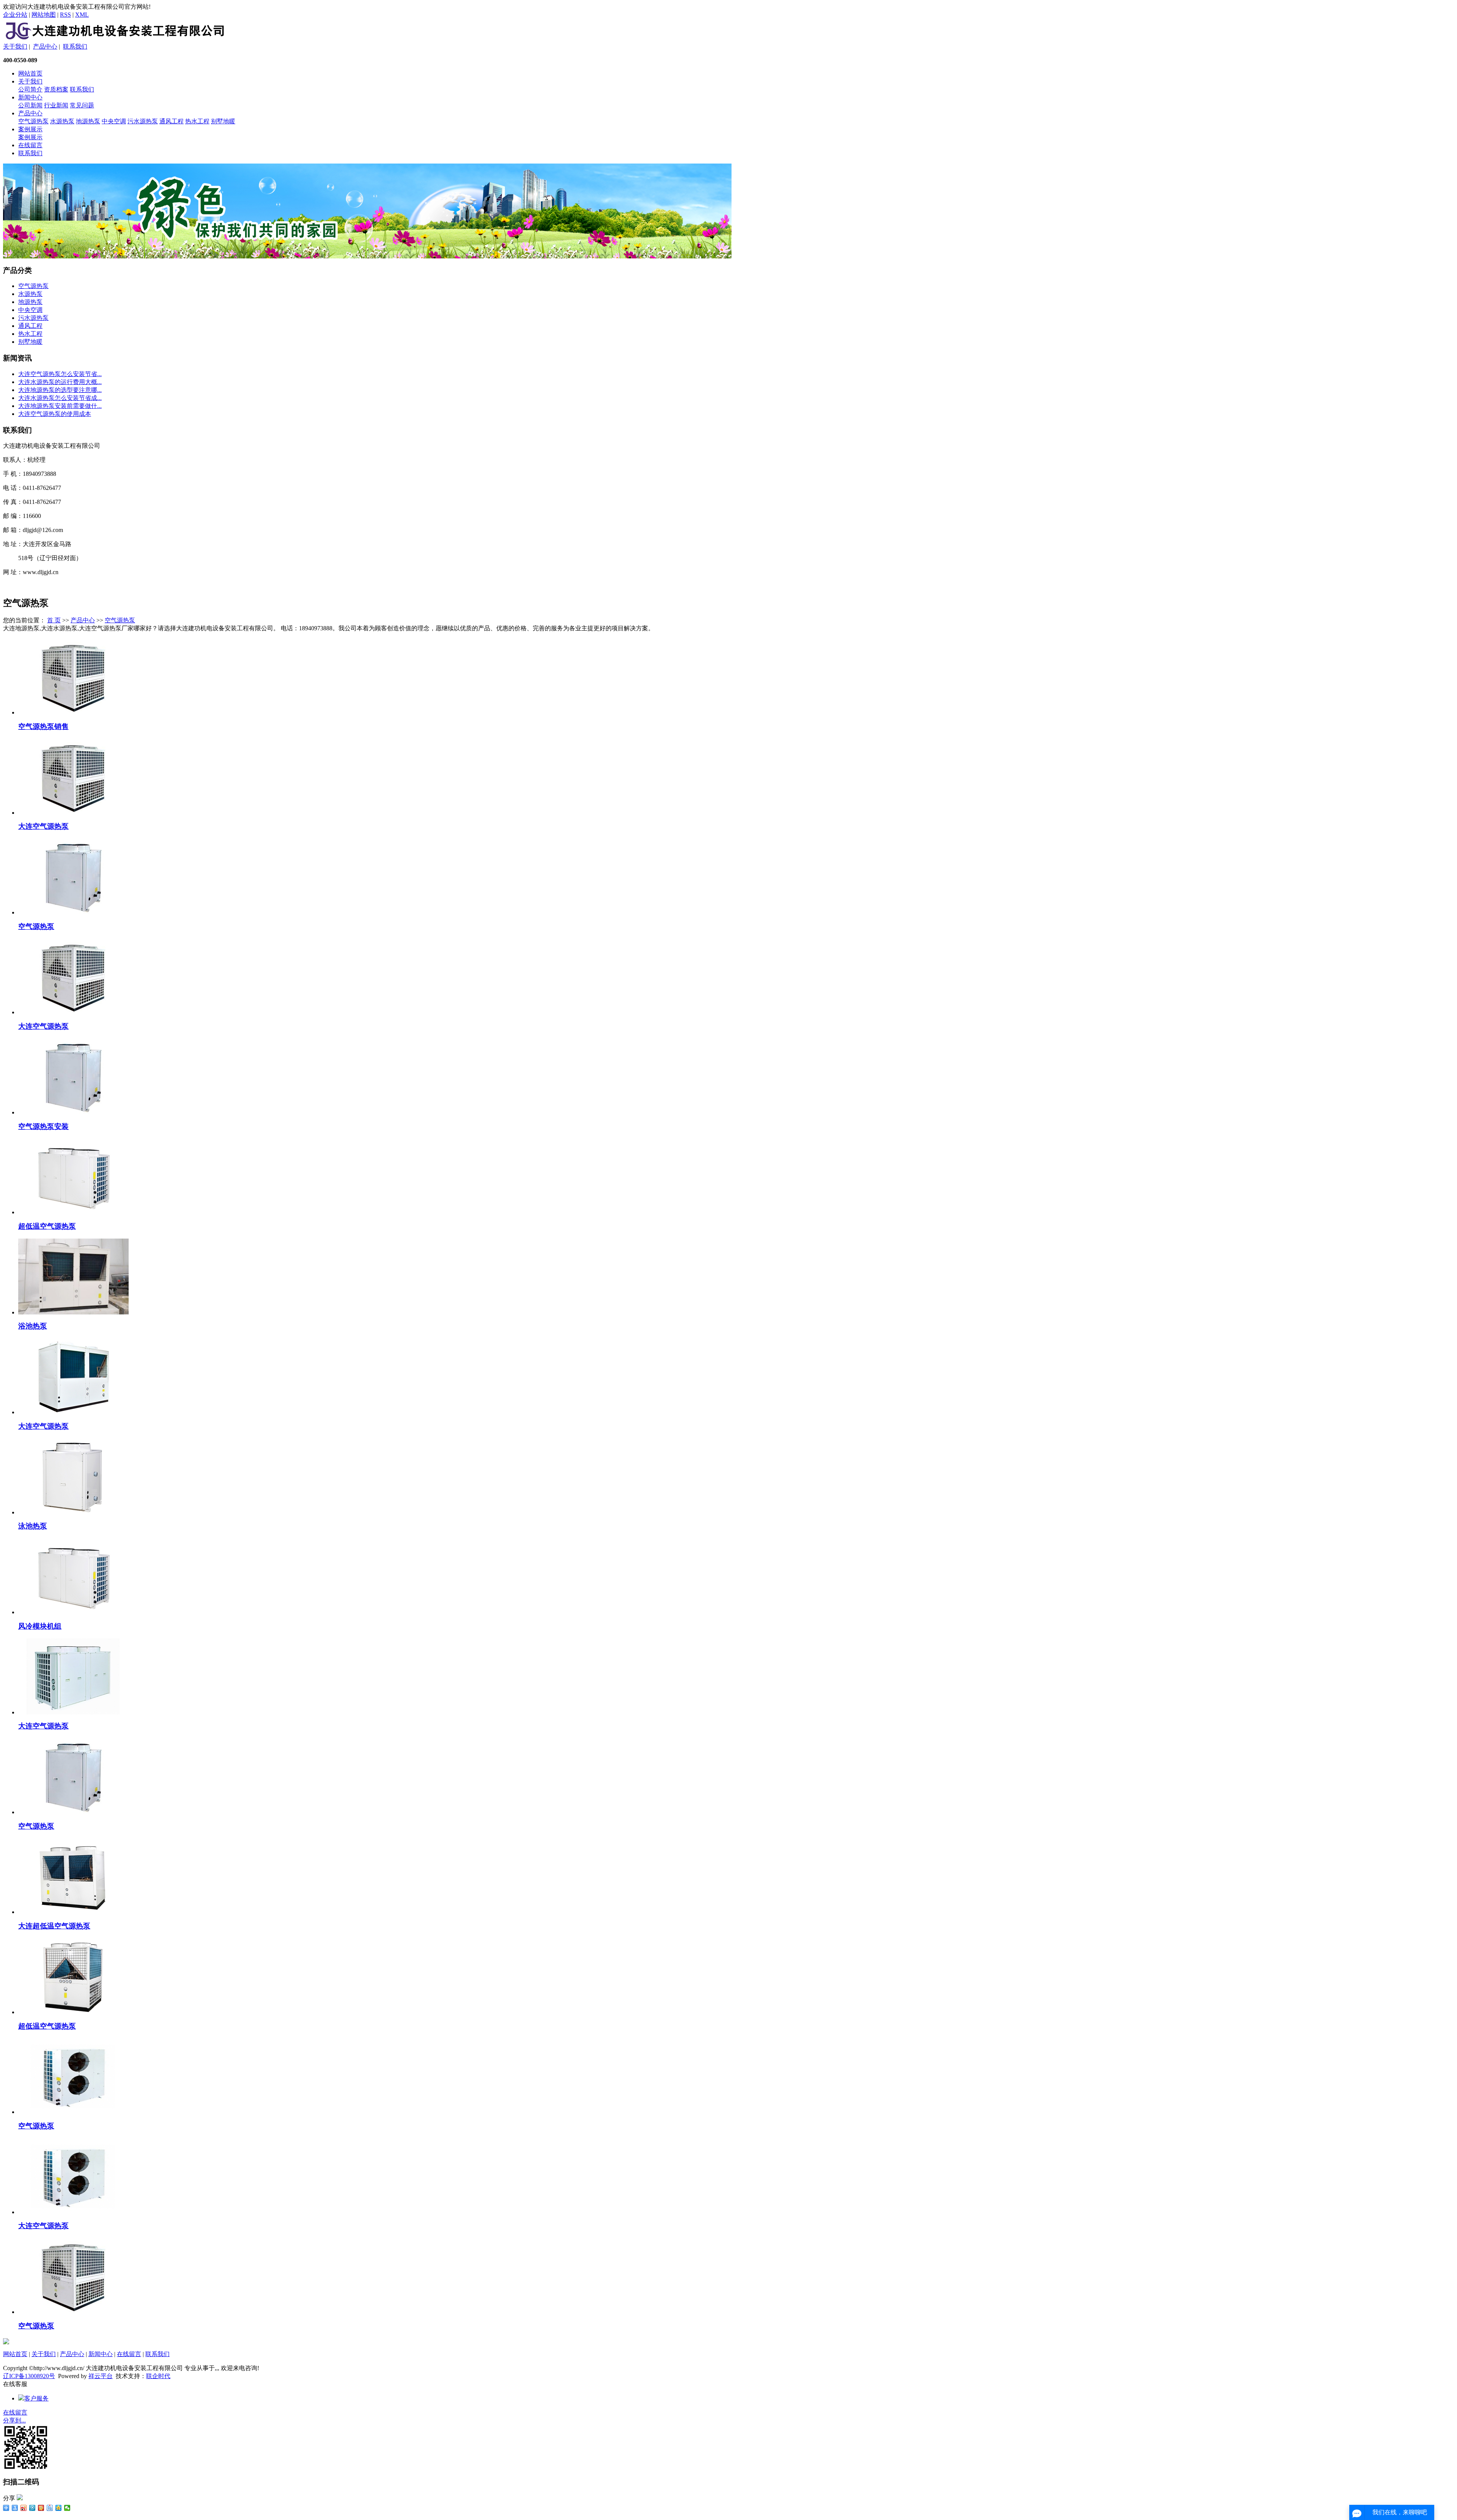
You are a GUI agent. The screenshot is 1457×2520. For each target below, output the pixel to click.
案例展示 (30, 129)
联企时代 (158, 2376)
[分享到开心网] (41, 2508)
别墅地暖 (223, 121)
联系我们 (75, 46)
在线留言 (30, 145)
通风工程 (172, 121)
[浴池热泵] (73, 1312)
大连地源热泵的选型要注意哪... (60, 390)
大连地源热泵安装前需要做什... (60, 406)
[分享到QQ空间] (59, 2508)
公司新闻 (30, 105)
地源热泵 (88, 121)
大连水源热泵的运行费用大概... (60, 382)
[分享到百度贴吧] (50, 2508)
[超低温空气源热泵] (73, 1212)
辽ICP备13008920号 (29, 2376)
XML (82, 15)
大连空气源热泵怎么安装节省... (60, 374)
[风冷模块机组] (73, 1612)
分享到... (14, 2420)
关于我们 (15, 46)
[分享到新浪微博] (24, 2508)
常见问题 (82, 105)
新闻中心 (30, 97)
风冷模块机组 (40, 1626)
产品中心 (45, 46)
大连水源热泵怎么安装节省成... (60, 398)
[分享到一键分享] (15, 2508)
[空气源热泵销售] (73, 712)
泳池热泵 (33, 1526)
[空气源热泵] (73, 912)
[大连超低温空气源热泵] (73, 1912)
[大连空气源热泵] (73, 813)
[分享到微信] (67, 2508)
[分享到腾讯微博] (32, 2508)
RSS (65, 15)
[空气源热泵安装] (73, 1112)
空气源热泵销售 (43, 726)
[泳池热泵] (73, 1512)
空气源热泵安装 (43, 1126)
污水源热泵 (143, 121)
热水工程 (197, 121)
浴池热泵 (33, 1326)
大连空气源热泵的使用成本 (55, 414)
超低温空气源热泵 (47, 1226)
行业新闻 (56, 105)
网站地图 (44, 15)
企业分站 (15, 15)
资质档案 (56, 89)
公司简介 (30, 89)
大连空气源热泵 (43, 826)
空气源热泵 (33, 121)
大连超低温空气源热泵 (54, 1926)
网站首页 (30, 73)
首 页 (54, 620)
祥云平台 (101, 2376)
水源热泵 (62, 121)
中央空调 (114, 121)
